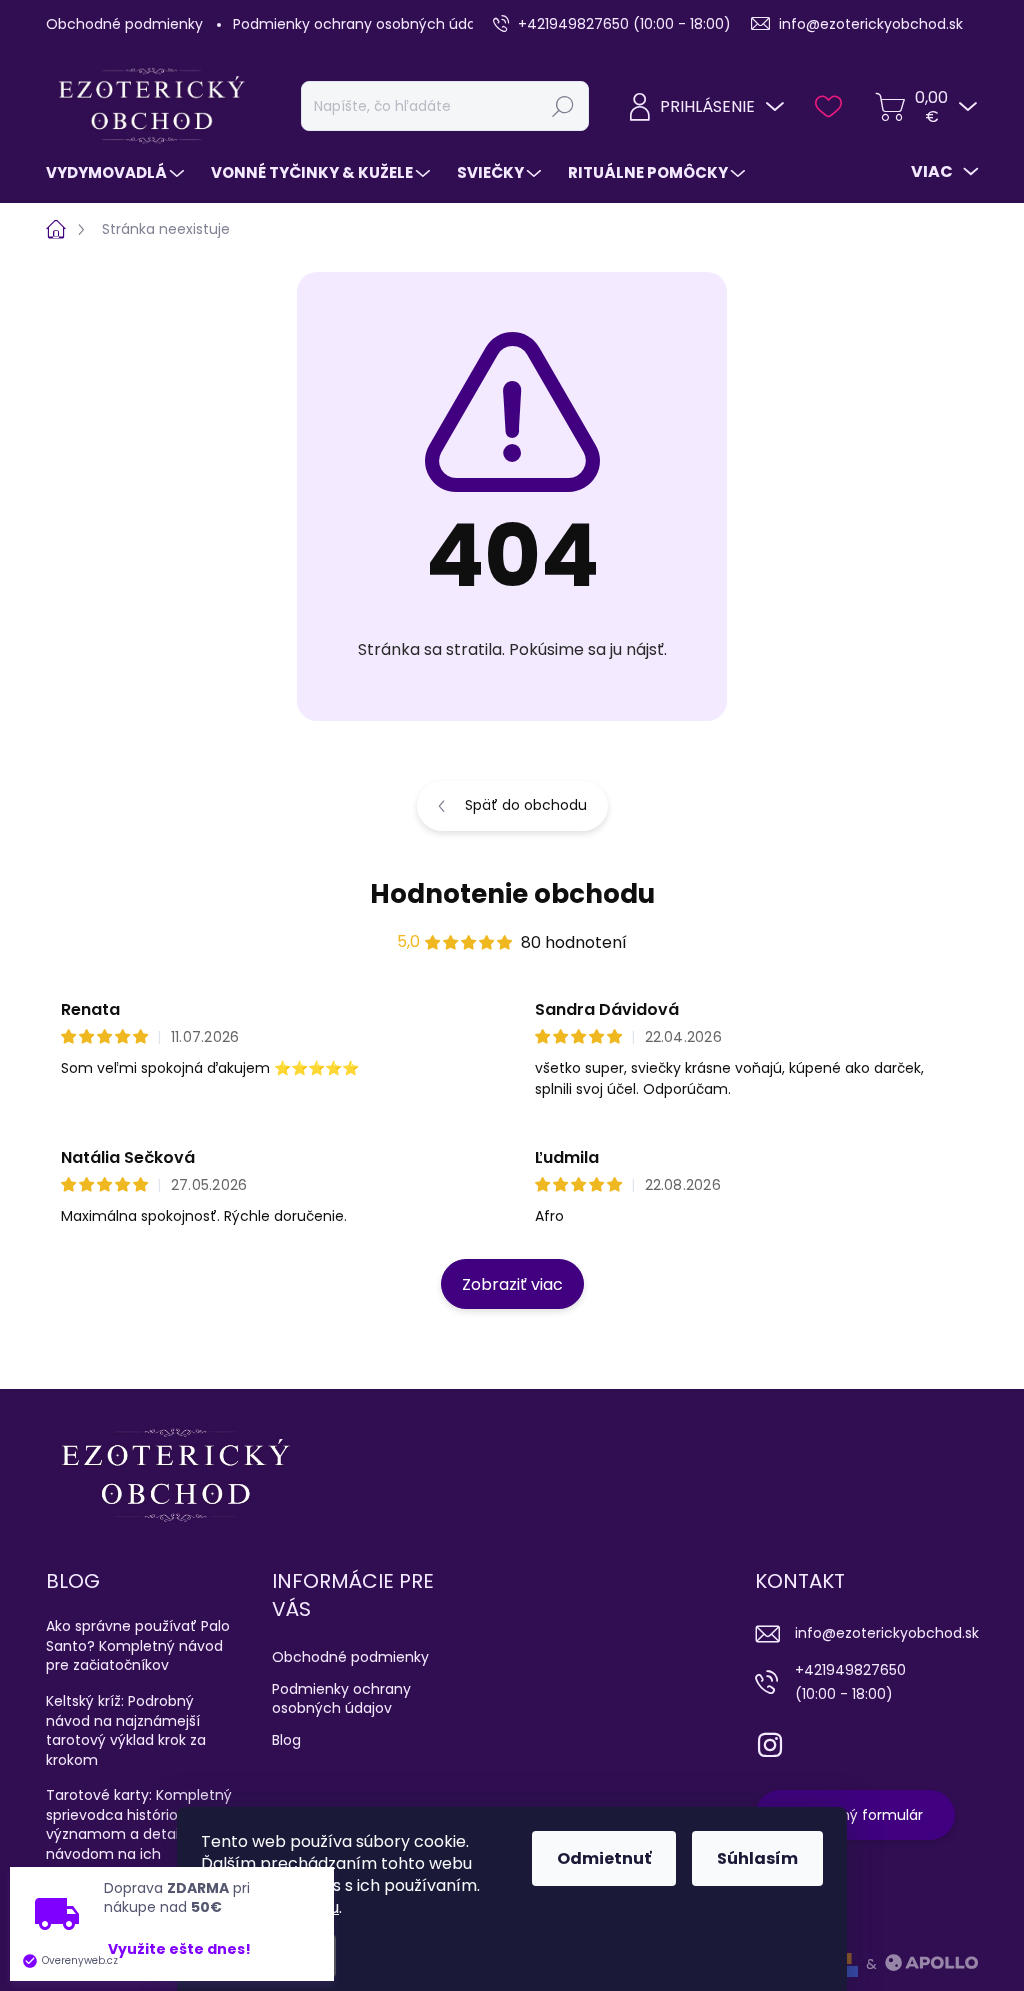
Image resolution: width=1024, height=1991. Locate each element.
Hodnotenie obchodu (512, 894)
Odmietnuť (604, 1858)
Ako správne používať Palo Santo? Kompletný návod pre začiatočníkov (138, 1645)
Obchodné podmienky (124, 24)
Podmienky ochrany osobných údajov (364, 24)
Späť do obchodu (526, 805)
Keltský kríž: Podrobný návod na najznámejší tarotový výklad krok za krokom (126, 1730)
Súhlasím (757, 1858)
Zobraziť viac (512, 1284)
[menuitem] (117, 172)
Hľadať (563, 106)
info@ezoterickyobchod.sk (887, 1633)
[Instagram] (770, 1741)
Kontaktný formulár (855, 1815)
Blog (286, 1740)
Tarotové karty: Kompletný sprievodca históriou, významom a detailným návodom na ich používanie (139, 1834)
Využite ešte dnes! (179, 1949)
